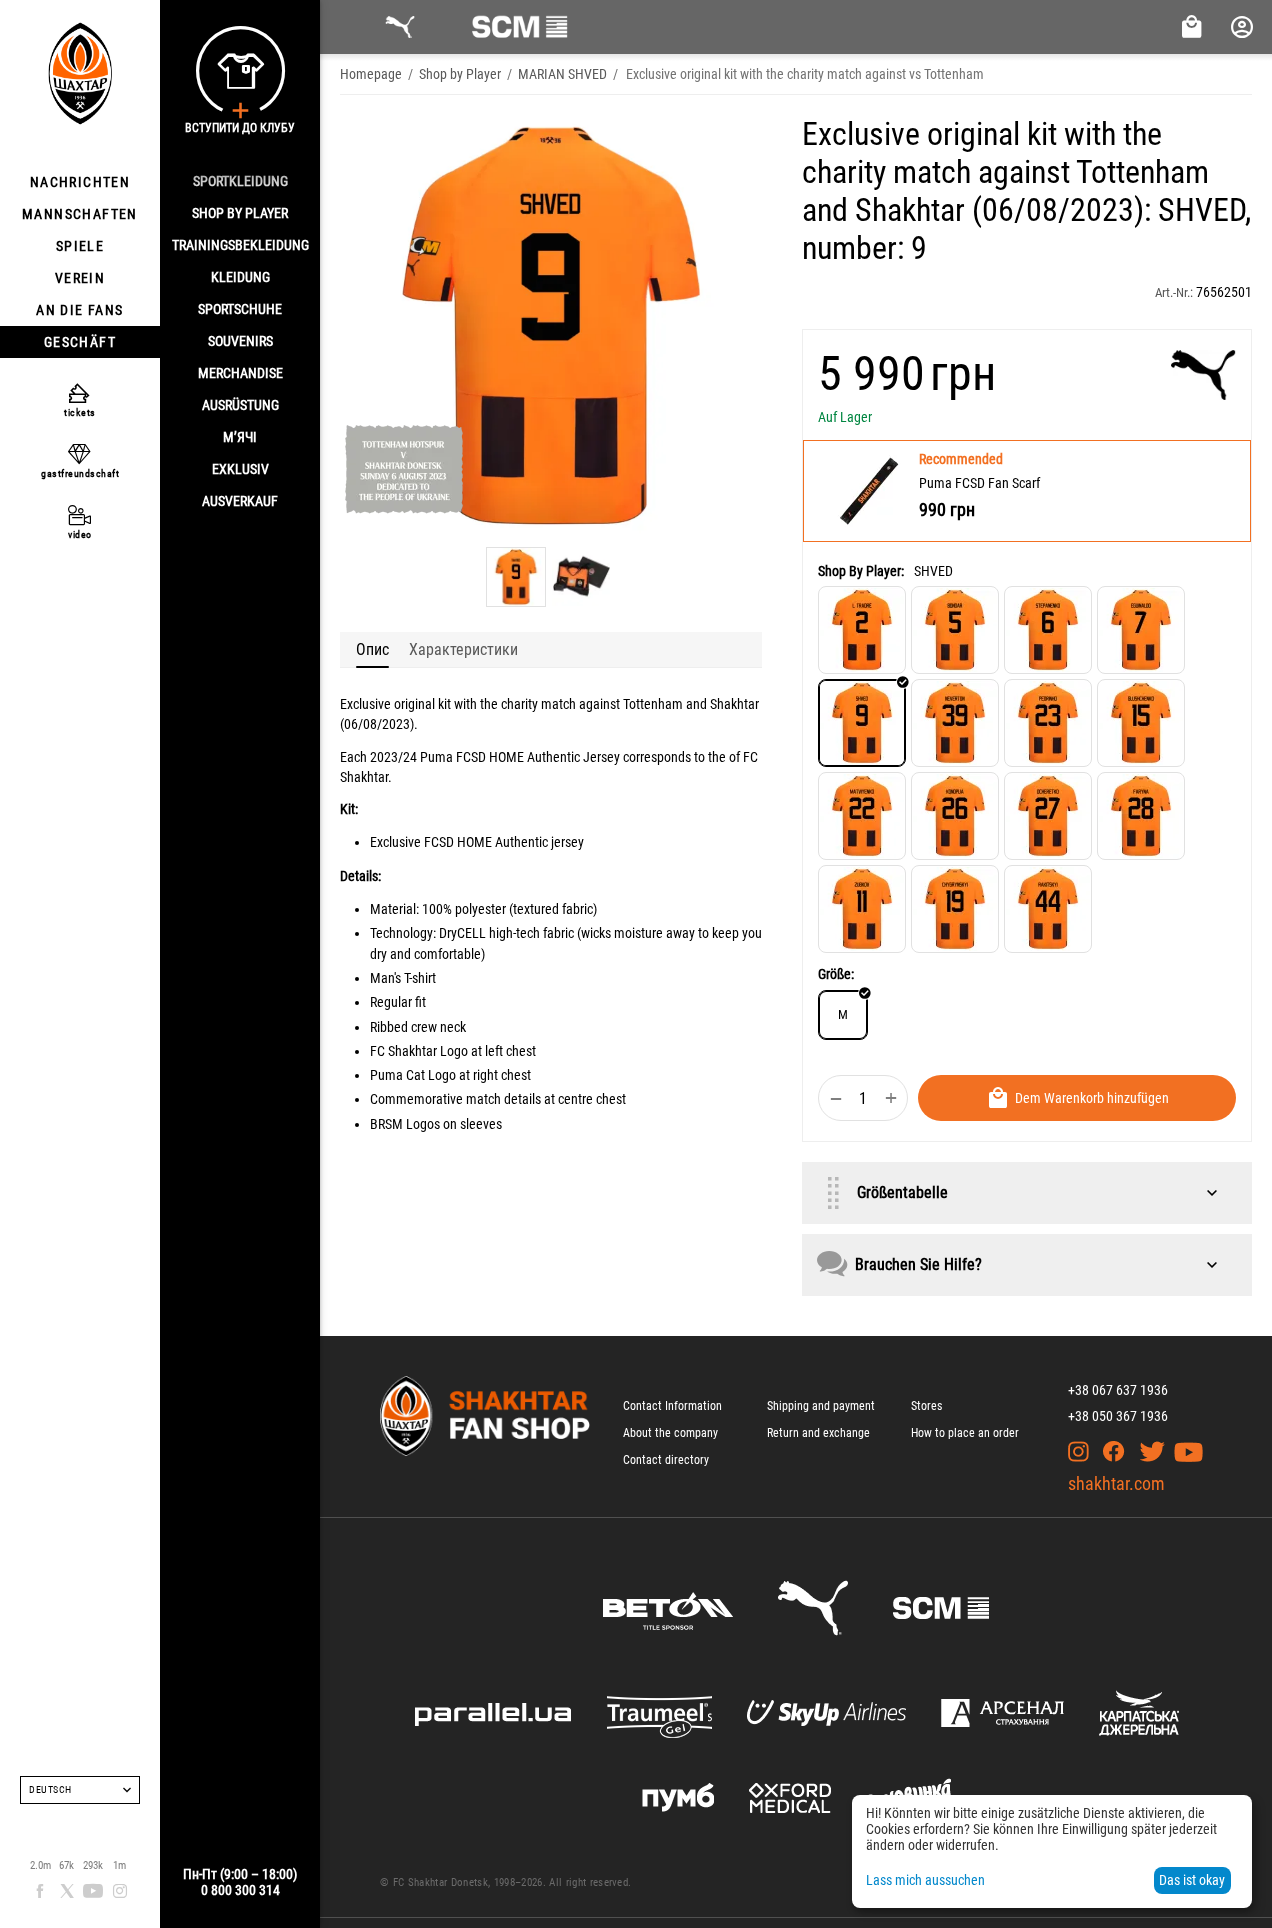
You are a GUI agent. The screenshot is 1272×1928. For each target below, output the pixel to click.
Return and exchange (818, 1433)
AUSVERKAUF (240, 501)
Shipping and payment (821, 1406)
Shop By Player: (861, 571)
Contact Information (672, 1406)
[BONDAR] (955, 630)
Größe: (836, 974)
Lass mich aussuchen (925, 1880)
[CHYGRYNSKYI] (955, 909)
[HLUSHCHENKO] (1141, 723)
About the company (670, 1433)
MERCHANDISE (240, 373)
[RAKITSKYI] (1048, 909)
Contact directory (666, 1460)
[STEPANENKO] (1048, 630)
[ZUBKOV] (862, 909)
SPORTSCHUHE (240, 309)
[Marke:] (1203, 375)
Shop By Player (240, 213)
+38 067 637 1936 (1118, 1390)
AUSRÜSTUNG (240, 405)
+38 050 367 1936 (1118, 1416)
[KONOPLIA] (955, 816)
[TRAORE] (862, 630)
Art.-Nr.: (1174, 292)
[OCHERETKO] (1048, 816)
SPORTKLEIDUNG (240, 181)
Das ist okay (1192, 1880)
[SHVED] (862, 723)
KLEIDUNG (240, 277)
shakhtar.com (1116, 1483)
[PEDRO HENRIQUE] (1048, 723)
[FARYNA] (1141, 816)
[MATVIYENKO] (862, 816)
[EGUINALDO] (1141, 630)
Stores (926, 1406)
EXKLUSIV (240, 469)
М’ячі (240, 437)
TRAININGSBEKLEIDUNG (240, 245)
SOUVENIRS (240, 341)
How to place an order (965, 1433)
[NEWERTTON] (955, 723)
